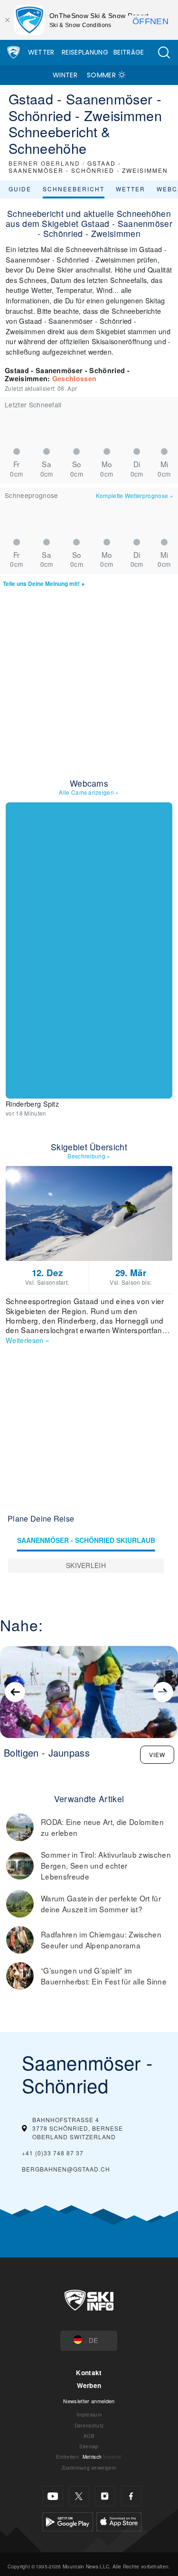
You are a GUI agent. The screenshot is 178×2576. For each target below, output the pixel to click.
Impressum (89, 2414)
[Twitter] (79, 2496)
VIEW (157, 1754)
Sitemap (89, 2446)
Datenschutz (89, 2425)
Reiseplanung (85, 52)
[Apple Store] (119, 2521)
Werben (89, 2385)
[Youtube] (53, 2496)
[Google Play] (68, 2521)
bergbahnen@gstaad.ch (66, 2169)
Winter (65, 75)
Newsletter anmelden (89, 2401)
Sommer (101, 75)
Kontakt (89, 2373)
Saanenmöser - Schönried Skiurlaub (86, 1540)
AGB (89, 2436)
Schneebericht (74, 189)
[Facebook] (131, 2496)
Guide (20, 189)
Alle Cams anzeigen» (89, 792)
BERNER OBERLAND (44, 163)
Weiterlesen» (28, 1340)
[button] (164, 52)
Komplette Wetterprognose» (135, 495)
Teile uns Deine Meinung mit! (41, 584)
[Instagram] (105, 2496)
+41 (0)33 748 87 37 (53, 2153)
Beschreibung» (89, 1156)
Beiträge (129, 52)
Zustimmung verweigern (89, 2468)
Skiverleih (86, 1565)
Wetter (41, 52)
